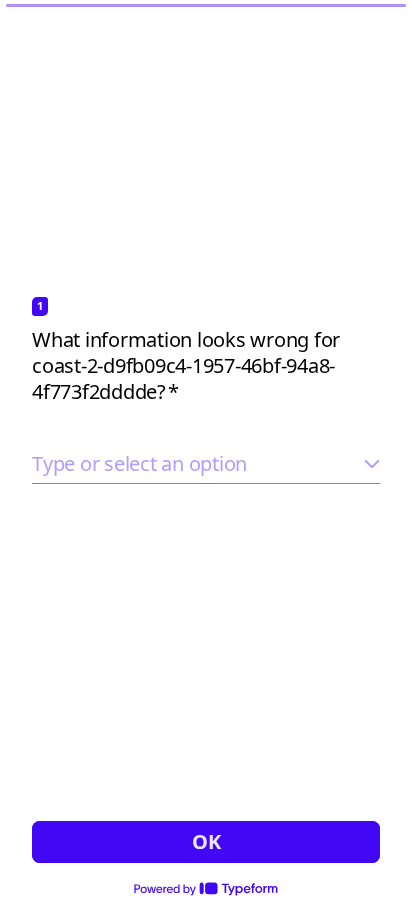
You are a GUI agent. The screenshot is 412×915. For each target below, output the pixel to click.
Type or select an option (139, 463)
